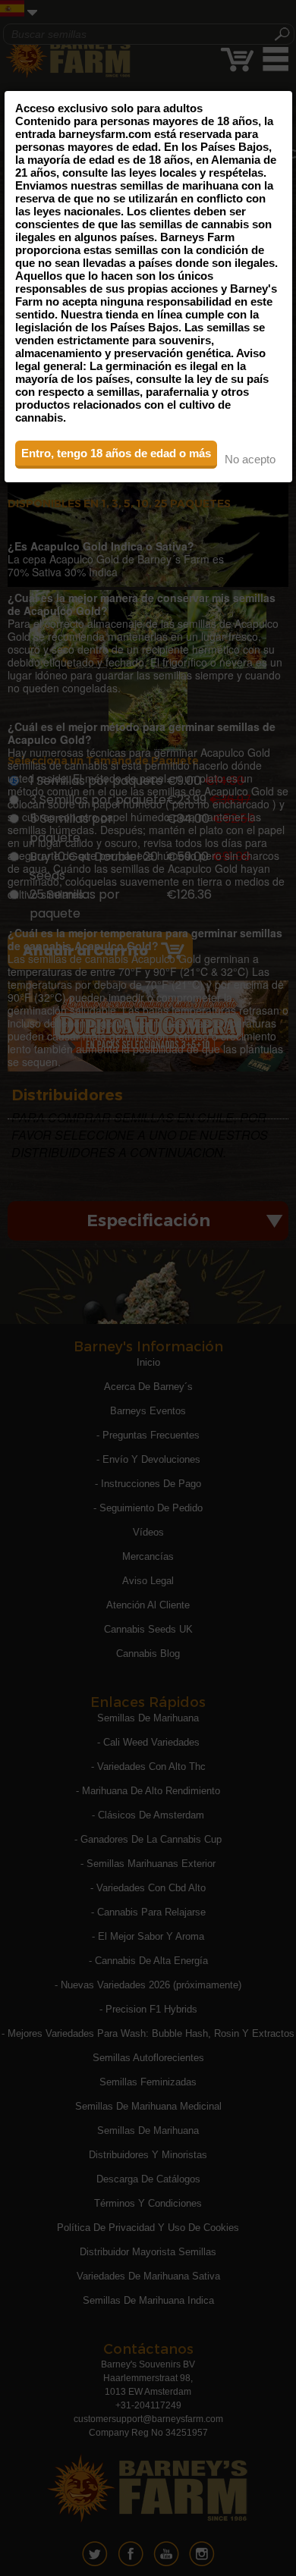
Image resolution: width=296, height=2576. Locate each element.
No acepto (250, 459)
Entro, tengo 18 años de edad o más (116, 453)
